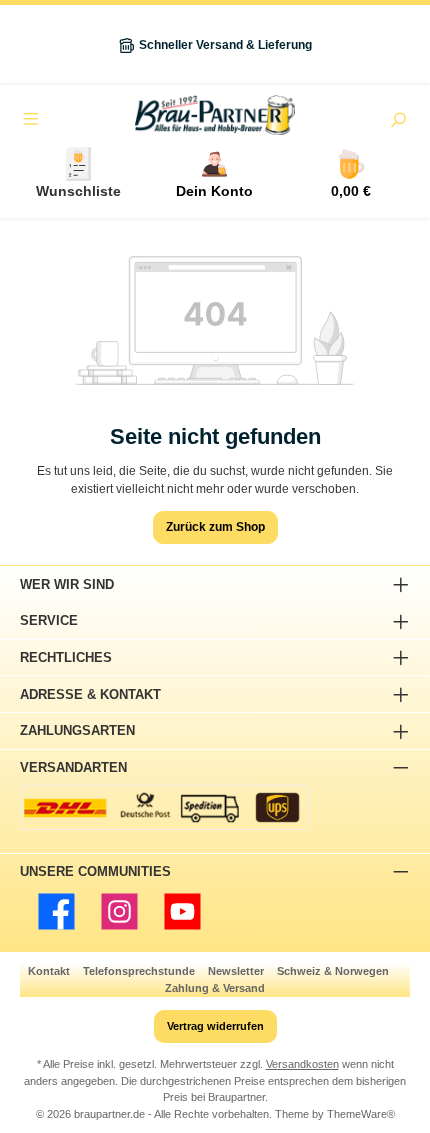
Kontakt (49, 971)
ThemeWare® (361, 1114)
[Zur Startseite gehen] (215, 115)
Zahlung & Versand (215, 988)
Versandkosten (302, 1064)
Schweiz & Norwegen (333, 971)
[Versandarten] (164, 807)
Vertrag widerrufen (215, 1026)
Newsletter (236, 971)
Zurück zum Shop (215, 527)
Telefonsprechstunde (139, 971)
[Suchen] (398, 122)
